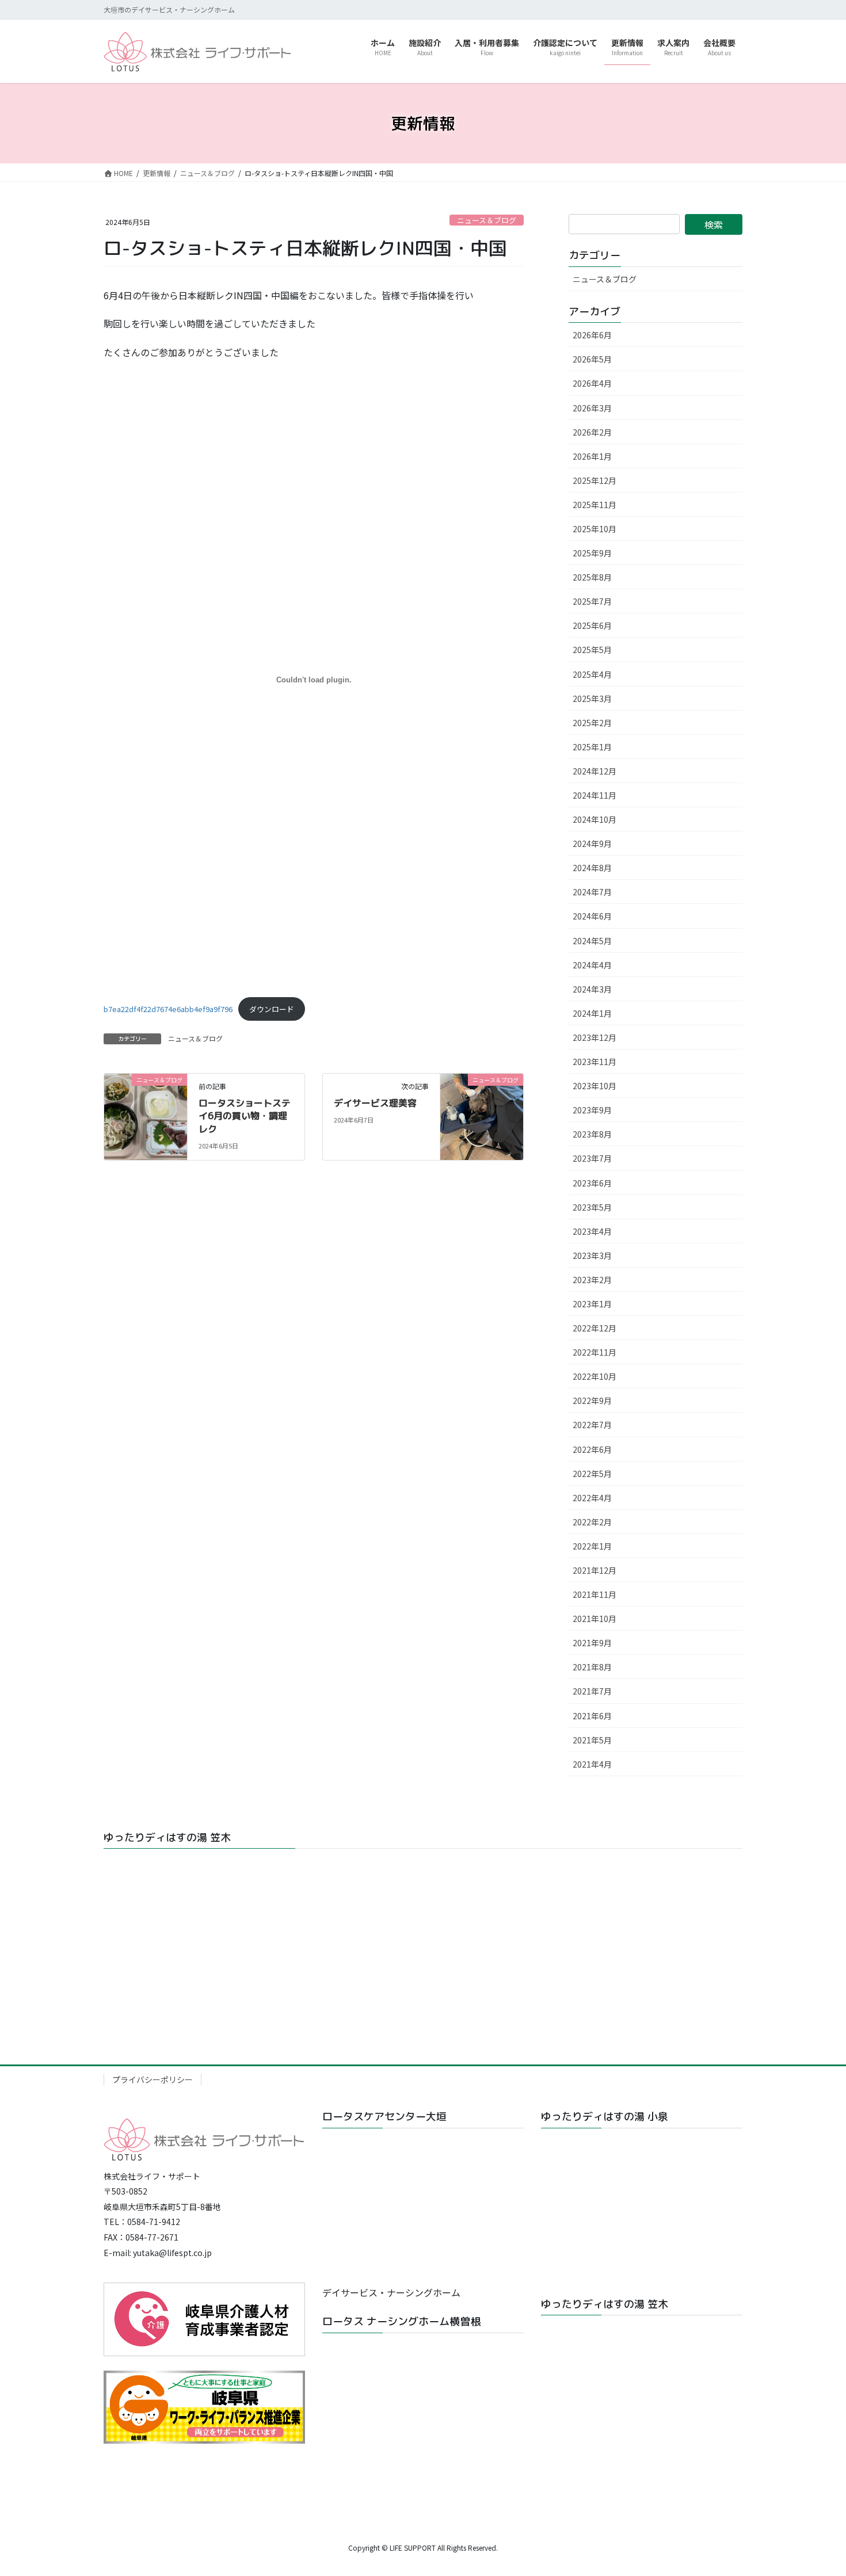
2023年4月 (592, 1231)
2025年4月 (592, 674)
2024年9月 (592, 844)
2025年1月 (592, 747)
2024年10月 (595, 819)
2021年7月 (592, 1691)
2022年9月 (592, 1400)
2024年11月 (595, 795)
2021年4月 (592, 1764)
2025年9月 (592, 553)
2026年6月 (592, 335)
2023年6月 (592, 1183)
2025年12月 (595, 480)
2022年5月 (592, 1474)
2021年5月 (592, 1740)
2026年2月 (592, 432)
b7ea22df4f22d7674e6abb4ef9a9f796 (168, 1009)
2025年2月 (592, 723)
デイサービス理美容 (375, 1103)
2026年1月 (592, 456)
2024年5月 (592, 941)
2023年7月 (592, 1158)
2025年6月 (592, 625)
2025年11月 (595, 505)
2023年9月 (592, 1110)
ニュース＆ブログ (487, 220)
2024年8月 (592, 868)
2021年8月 (592, 1667)
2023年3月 (592, 1255)
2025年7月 (592, 601)
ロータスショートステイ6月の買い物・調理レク (245, 1116)
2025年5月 (592, 650)
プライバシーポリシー (153, 2079)
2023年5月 (592, 1207)
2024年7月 (592, 892)
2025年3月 (592, 699)
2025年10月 (595, 529)
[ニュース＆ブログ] (146, 1115)
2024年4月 (592, 965)
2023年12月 (595, 1037)
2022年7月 (592, 1425)
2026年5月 (592, 359)
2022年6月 (592, 1449)
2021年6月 (592, 1716)
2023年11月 (595, 1062)
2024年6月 (592, 916)
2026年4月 (592, 383)
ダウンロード (272, 1009)
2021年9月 (592, 1643)
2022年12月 (595, 1328)
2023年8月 (592, 1134)
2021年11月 (595, 1594)
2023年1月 (592, 1304)
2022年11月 (595, 1352)
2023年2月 (592, 1280)
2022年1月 (592, 1546)
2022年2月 (592, 1522)
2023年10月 (595, 1086)
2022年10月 (595, 1376)
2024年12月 (595, 771)
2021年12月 (595, 1570)
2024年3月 (592, 989)
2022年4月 (592, 1498)
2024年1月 (592, 1013)
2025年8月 (592, 577)
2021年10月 (595, 1619)
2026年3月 (592, 408)
